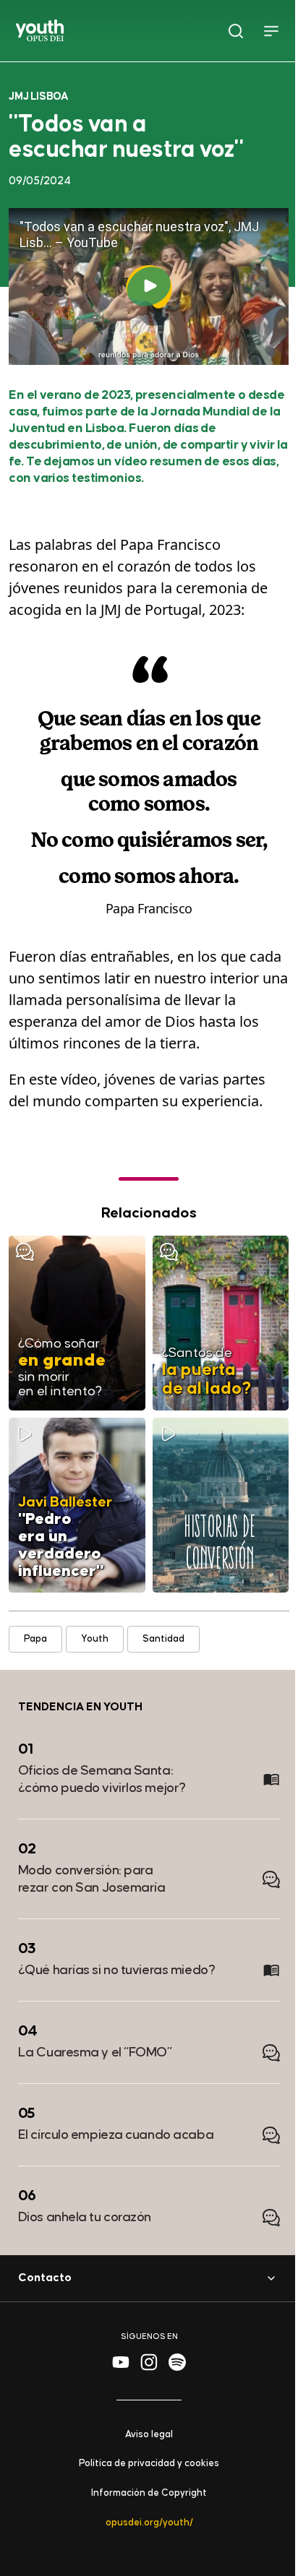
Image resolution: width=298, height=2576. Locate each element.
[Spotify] (177, 2362)
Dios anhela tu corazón (85, 2217)
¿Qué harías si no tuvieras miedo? (116, 1970)
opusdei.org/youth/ (149, 2523)
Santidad (163, 1638)
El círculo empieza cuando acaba (116, 2135)
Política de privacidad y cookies (149, 2464)
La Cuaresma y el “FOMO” (95, 2052)
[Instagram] (149, 2362)
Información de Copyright (149, 2493)
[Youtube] (121, 2362)
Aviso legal (149, 2434)
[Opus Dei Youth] (40, 30)
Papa (35, 1638)
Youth (95, 1638)
